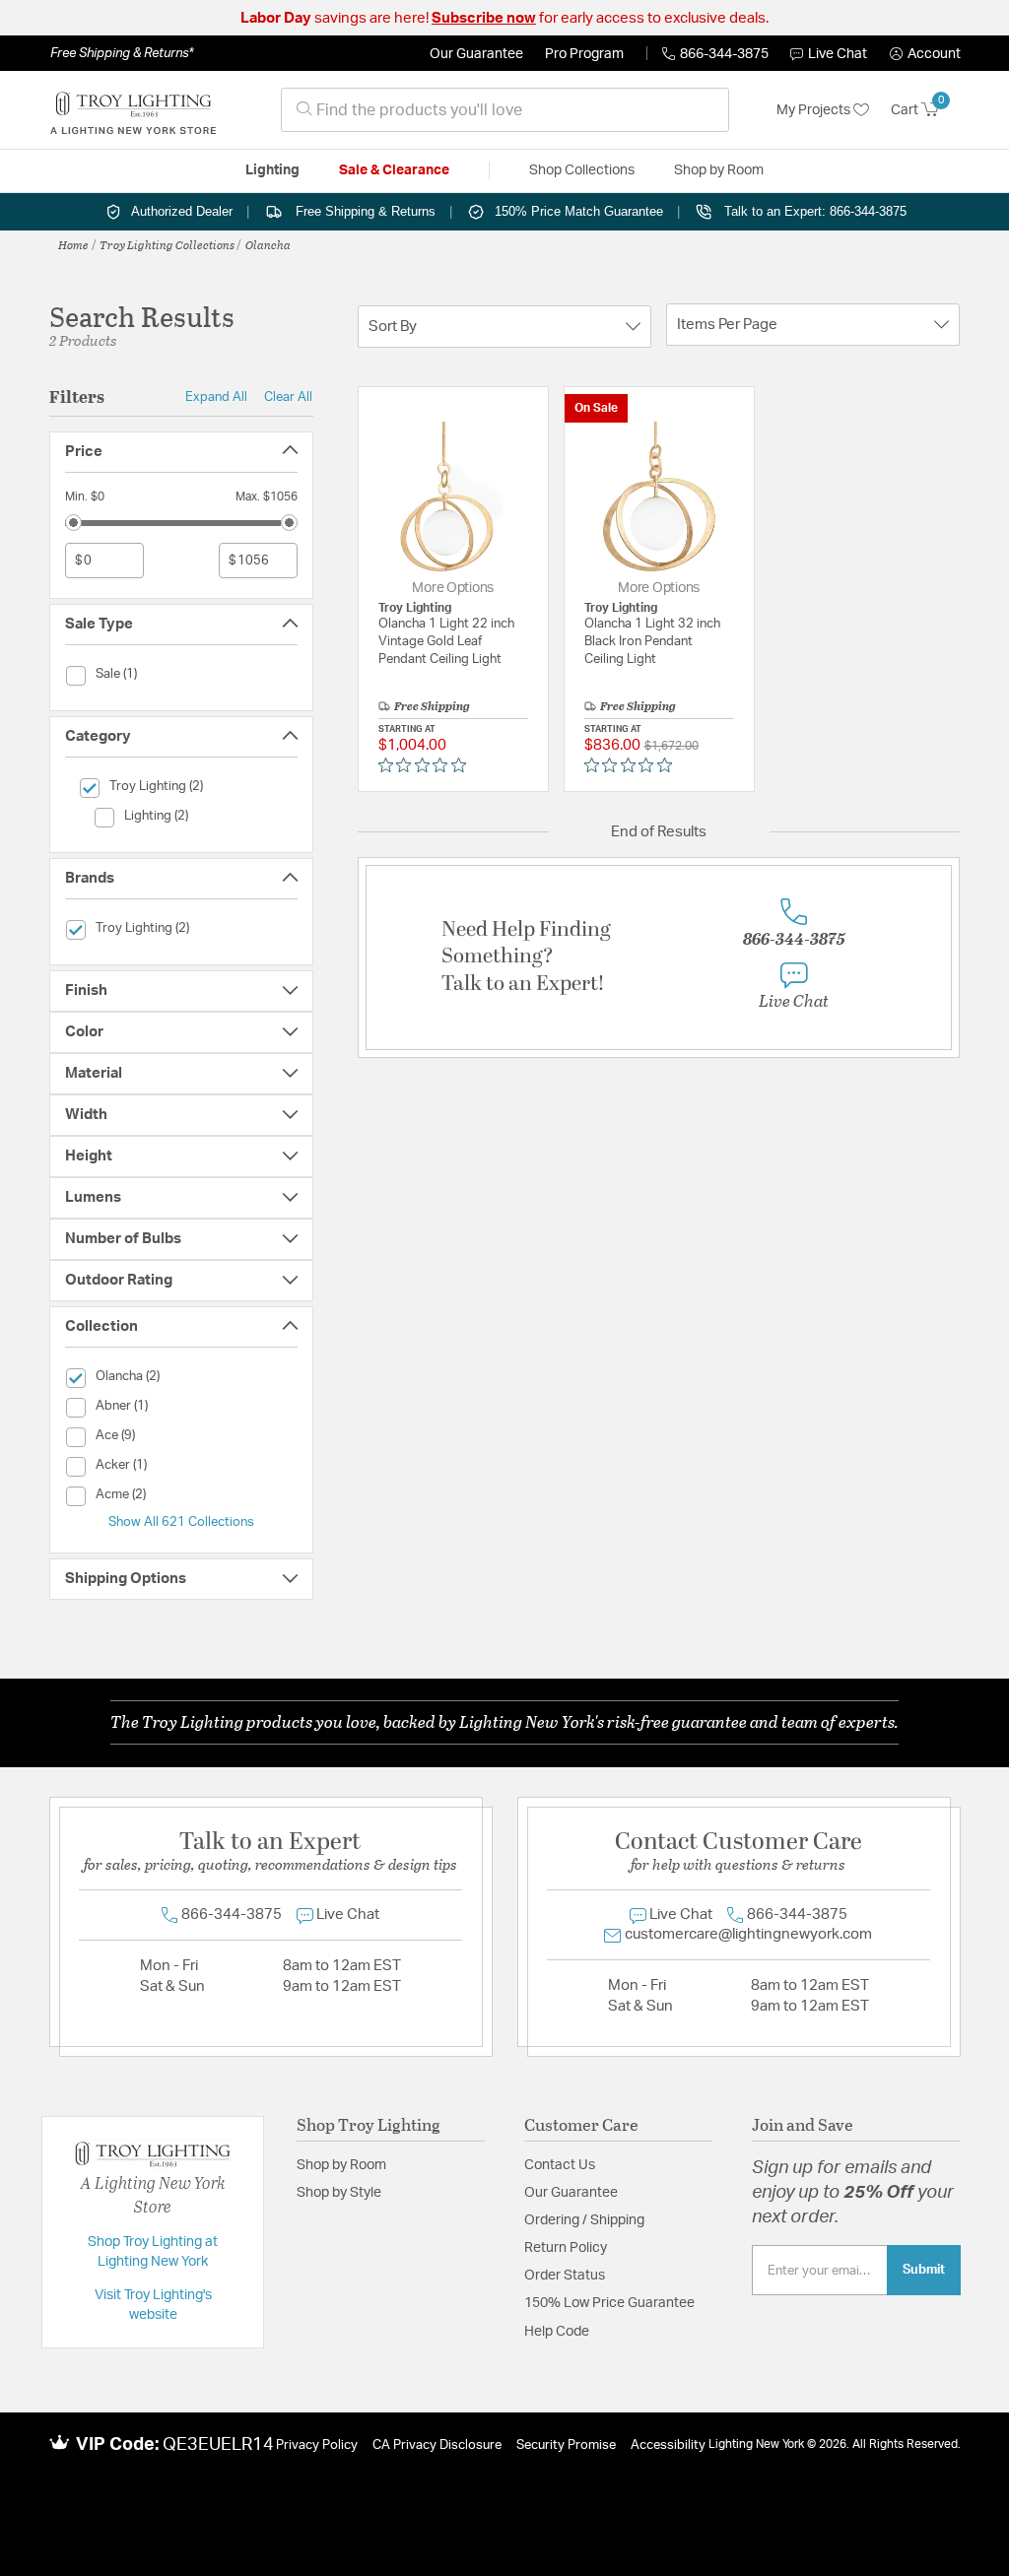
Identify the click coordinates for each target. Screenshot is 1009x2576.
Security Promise (566, 2445)
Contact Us (560, 2165)
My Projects (815, 110)
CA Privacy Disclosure (437, 2445)
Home (73, 244)
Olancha (268, 244)
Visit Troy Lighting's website (153, 2305)
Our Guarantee (476, 54)
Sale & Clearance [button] (394, 170)
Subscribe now (484, 18)
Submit (924, 2270)
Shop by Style (339, 2193)
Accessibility (668, 2445)
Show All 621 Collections (181, 1522)
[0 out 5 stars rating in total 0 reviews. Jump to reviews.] (427, 764)
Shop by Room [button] (719, 170)
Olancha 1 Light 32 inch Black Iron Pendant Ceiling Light (652, 642)
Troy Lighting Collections (167, 244)
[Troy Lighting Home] (133, 110)
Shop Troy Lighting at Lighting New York (153, 2252)
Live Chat (838, 54)
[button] (925, 54)
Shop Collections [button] (582, 170)
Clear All (288, 397)
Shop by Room (341, 2165)
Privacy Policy (317, 2445)
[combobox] (505, 110)
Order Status (565, 2276)
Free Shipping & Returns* (122, 53)
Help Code (557, 2332)
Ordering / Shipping (584, 2220)
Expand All (216, 397)
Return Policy (566, 2248)
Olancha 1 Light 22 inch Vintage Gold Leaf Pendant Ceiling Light (446, 642)
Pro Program (584, 54)
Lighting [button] (272, 170)
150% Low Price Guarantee (609, 2303)
